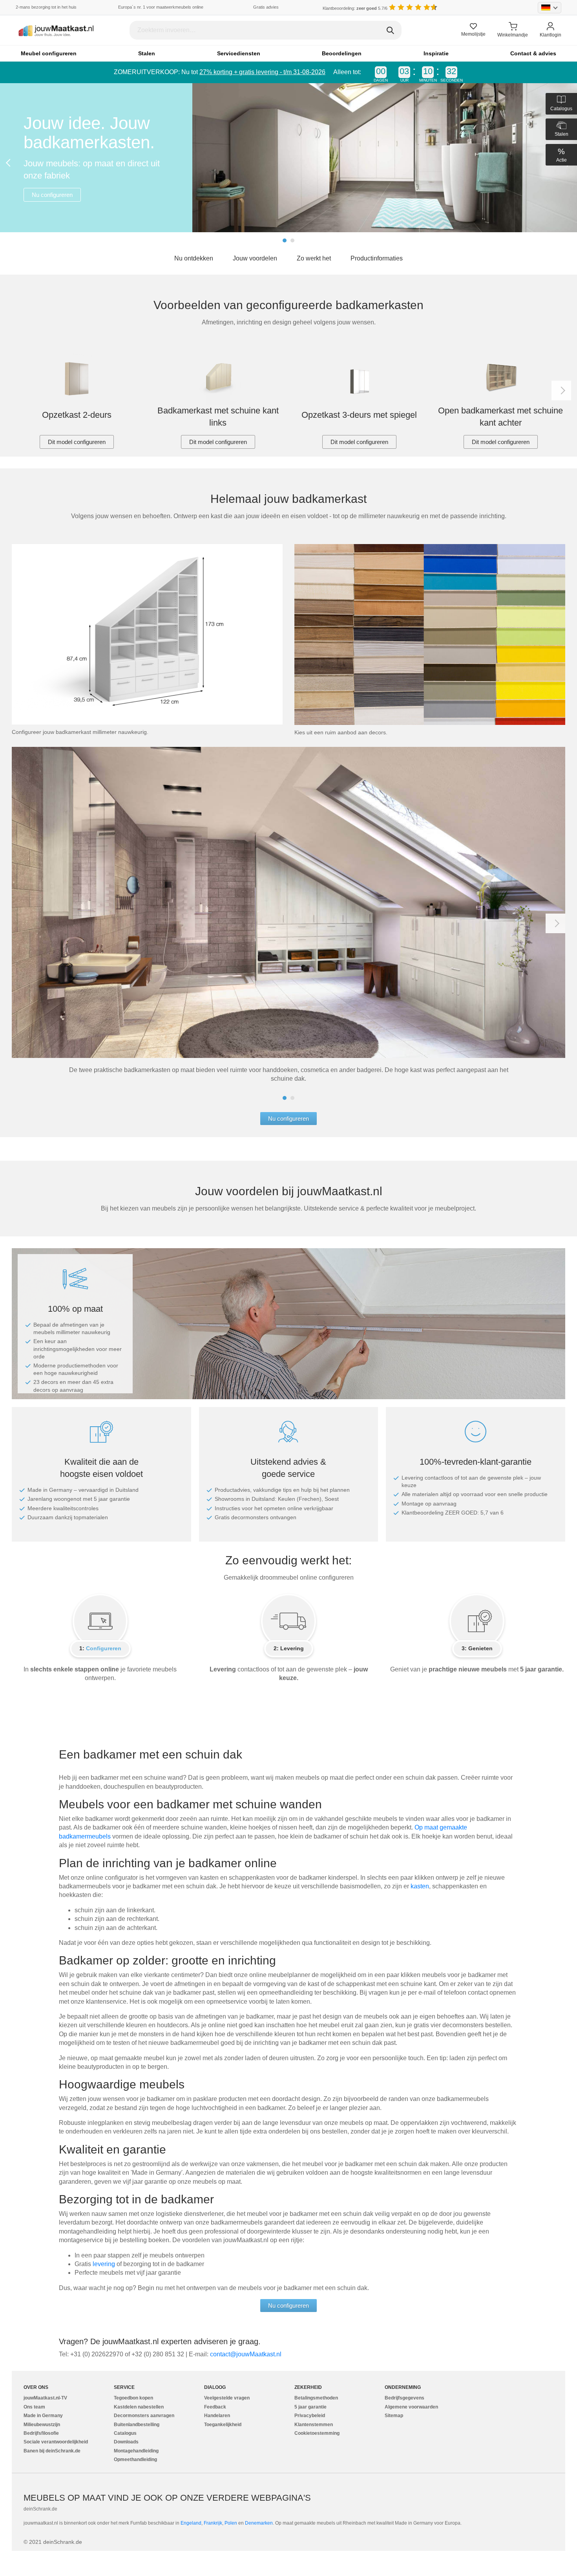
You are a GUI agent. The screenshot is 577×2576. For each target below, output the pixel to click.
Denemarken (259, 2523)
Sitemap (394, 2416)
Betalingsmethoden (316, 2398)
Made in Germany (43, 2416)
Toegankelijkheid (223, 2425)
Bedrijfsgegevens (404, 2398)
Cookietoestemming (317, 2433)
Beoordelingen (342, 53)
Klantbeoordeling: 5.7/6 (355, 8)
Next (561, 391)
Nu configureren (52, 195)
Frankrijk (213, 2523)
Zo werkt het (314, 258)
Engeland (191, 2523)
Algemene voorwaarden (411, 2407)
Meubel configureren (49, 53)
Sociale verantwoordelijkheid (56, 2442)
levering (105, 2264)
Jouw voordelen (255, 258)
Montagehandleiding (136, 2451)
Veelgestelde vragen (227, 2398)
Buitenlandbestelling (137, 2425)
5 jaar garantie (310, 2407)
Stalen (147, 53)
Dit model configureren (77, 442)
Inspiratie (436, 53)
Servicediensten (239, 53)
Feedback (215, 2407)
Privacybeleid (310, 2416)
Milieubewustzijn (42, 2425)
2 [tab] (292, 240)
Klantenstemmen (314, 2425)
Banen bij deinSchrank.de (52, 2451)
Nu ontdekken (194, 258)
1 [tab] (285, 240)
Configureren (104, 1648)
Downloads (126, 2442)
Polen (231, 2523)
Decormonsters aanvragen (144, 2416)
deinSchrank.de (40, 2509)
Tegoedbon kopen (133, 2398)
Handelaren (217, 2416)
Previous (10, 163)
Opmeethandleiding (135, 2459)
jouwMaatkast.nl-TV (45, 2398)
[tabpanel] (288, 158)
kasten (420, 1886)
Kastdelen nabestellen (139, 2407)
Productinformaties (377, 258)
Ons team (34, 2407)
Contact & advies (533, 53)
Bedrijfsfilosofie (41, 2433)
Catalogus (125, 2433)
